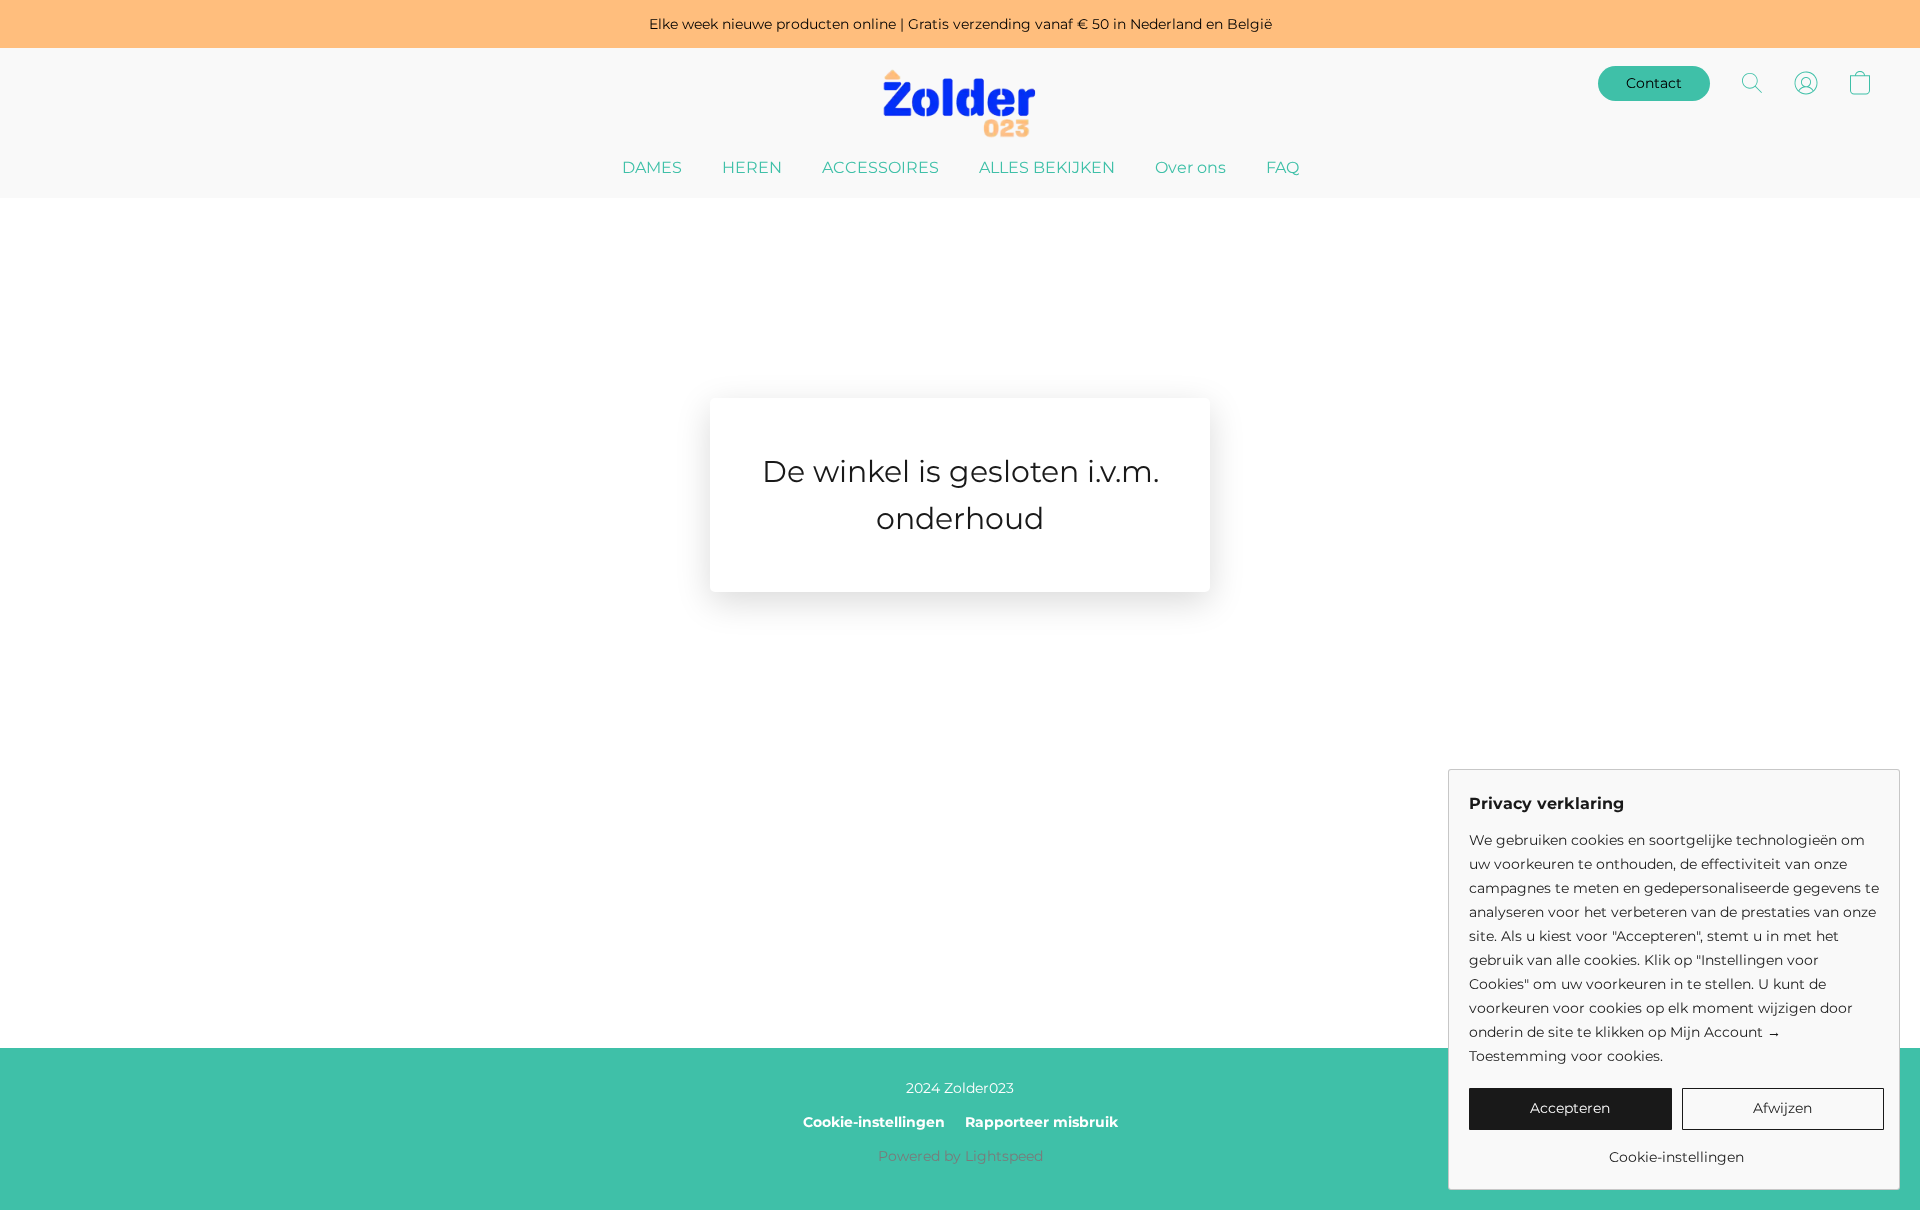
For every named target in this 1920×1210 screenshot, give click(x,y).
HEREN (752, 167)
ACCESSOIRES (880, 167)
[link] (1676, 1149)
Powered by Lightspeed (960, 1156)
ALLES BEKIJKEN (1047, 167)
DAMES (652, 167)
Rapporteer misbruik (1041, 1122)
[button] (960, 103)
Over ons (1190, 167)
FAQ (1282, 167)
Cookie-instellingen (874, 1122)
